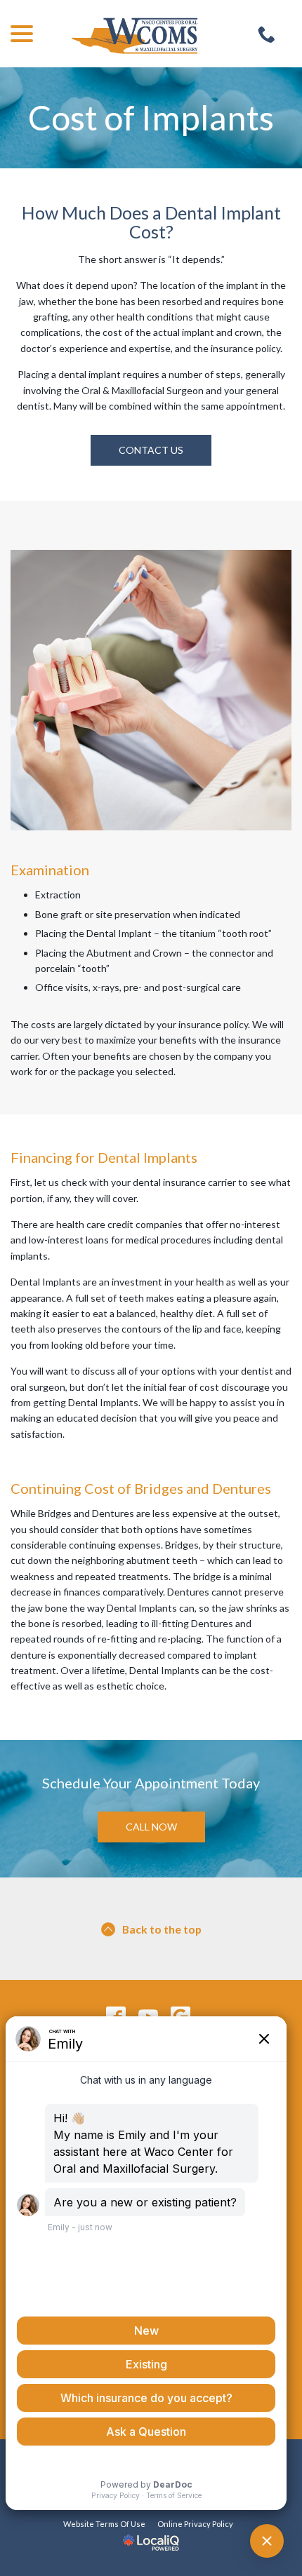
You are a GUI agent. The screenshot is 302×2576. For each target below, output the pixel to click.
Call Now (151, 1827)
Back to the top (162, 1929)
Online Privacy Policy (195, 2524)
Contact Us (151, 450)
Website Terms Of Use (104, 2524)
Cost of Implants (151, 118)
